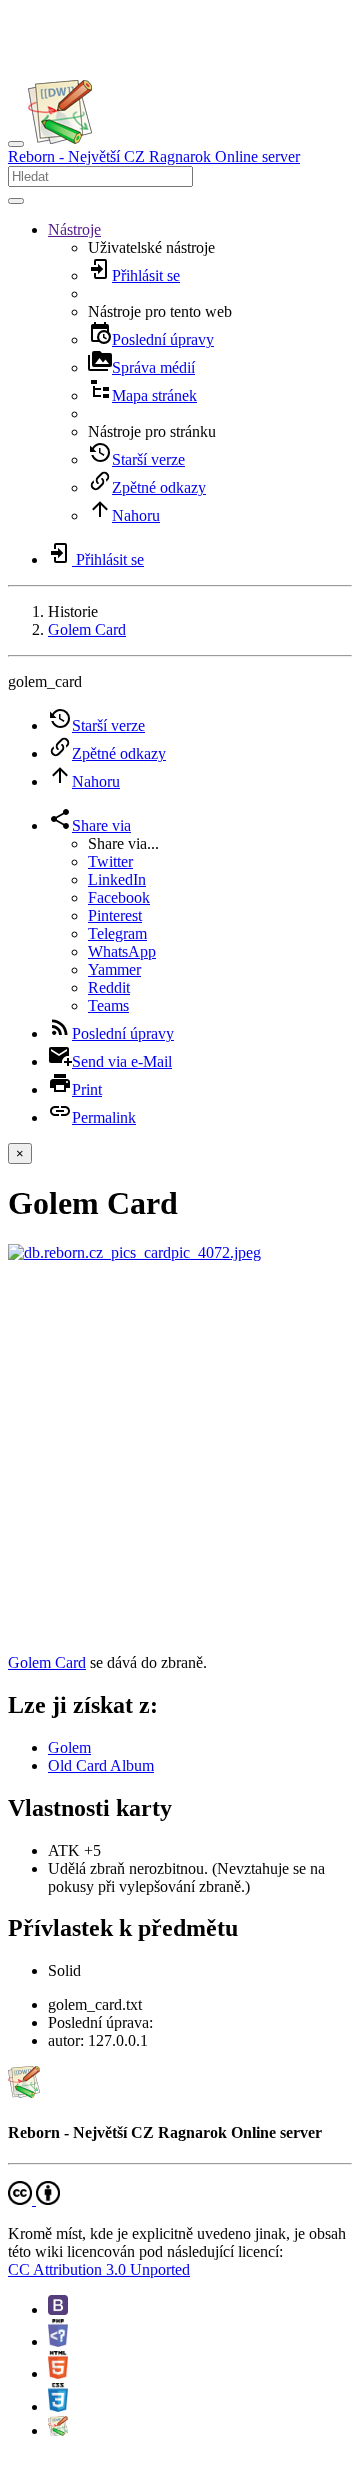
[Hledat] (16, 201)
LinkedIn (117, 879)
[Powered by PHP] (58, 2341)
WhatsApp (122, 951)
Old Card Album (101, 1765)
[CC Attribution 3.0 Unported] (34, 2199)
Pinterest (115, 915)
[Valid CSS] (58, 2406)
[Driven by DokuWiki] (58, 2430)
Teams (108, 1005)
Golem (69, 1747)
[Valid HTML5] (58, 2373)
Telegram (117, 933)
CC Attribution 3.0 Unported (99, 2269)
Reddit (109, 987)
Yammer (114, 969)
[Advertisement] (180, 1458)
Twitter (110, 861)
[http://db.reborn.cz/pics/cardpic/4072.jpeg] (134, 1252)
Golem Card (87, 629)
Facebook (119, 897)
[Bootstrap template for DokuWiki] (58, 2309)
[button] (74, 229)
